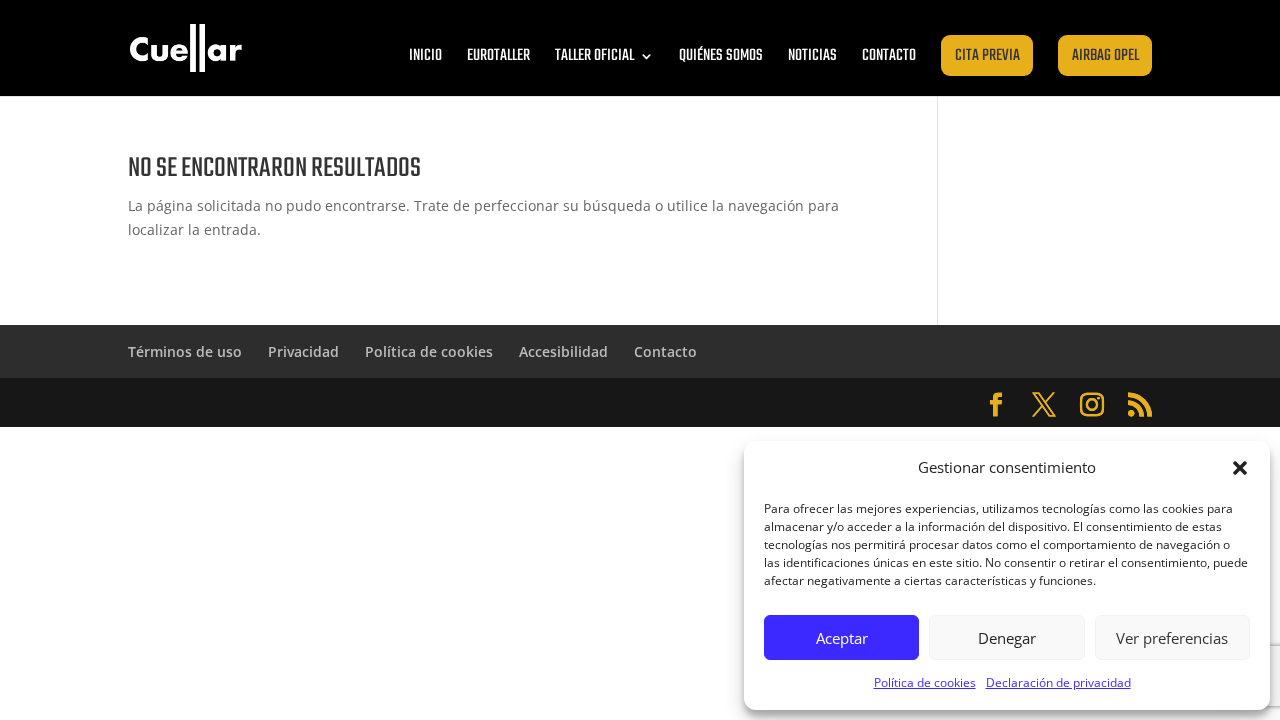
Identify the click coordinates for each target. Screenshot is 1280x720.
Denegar (1007, 638)
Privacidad (303, 351)
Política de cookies (925, 682)
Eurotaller (498, 56)
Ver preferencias (1172, 638)
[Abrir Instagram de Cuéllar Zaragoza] (1092, 405)
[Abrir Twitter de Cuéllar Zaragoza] (1044, 405)
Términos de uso (185, 351)
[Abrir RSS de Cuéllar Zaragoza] (1140, 405)
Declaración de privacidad (1058, 682)
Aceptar (842, 638)
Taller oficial (594, 56)
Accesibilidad (563, 351)
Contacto (889, 56)
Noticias (812, 56)
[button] (1240, 468)
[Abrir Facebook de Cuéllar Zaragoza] (996, 405)
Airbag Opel (1105, 56)
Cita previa (987, 56)
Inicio (425, 56)
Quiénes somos (721, 56)
